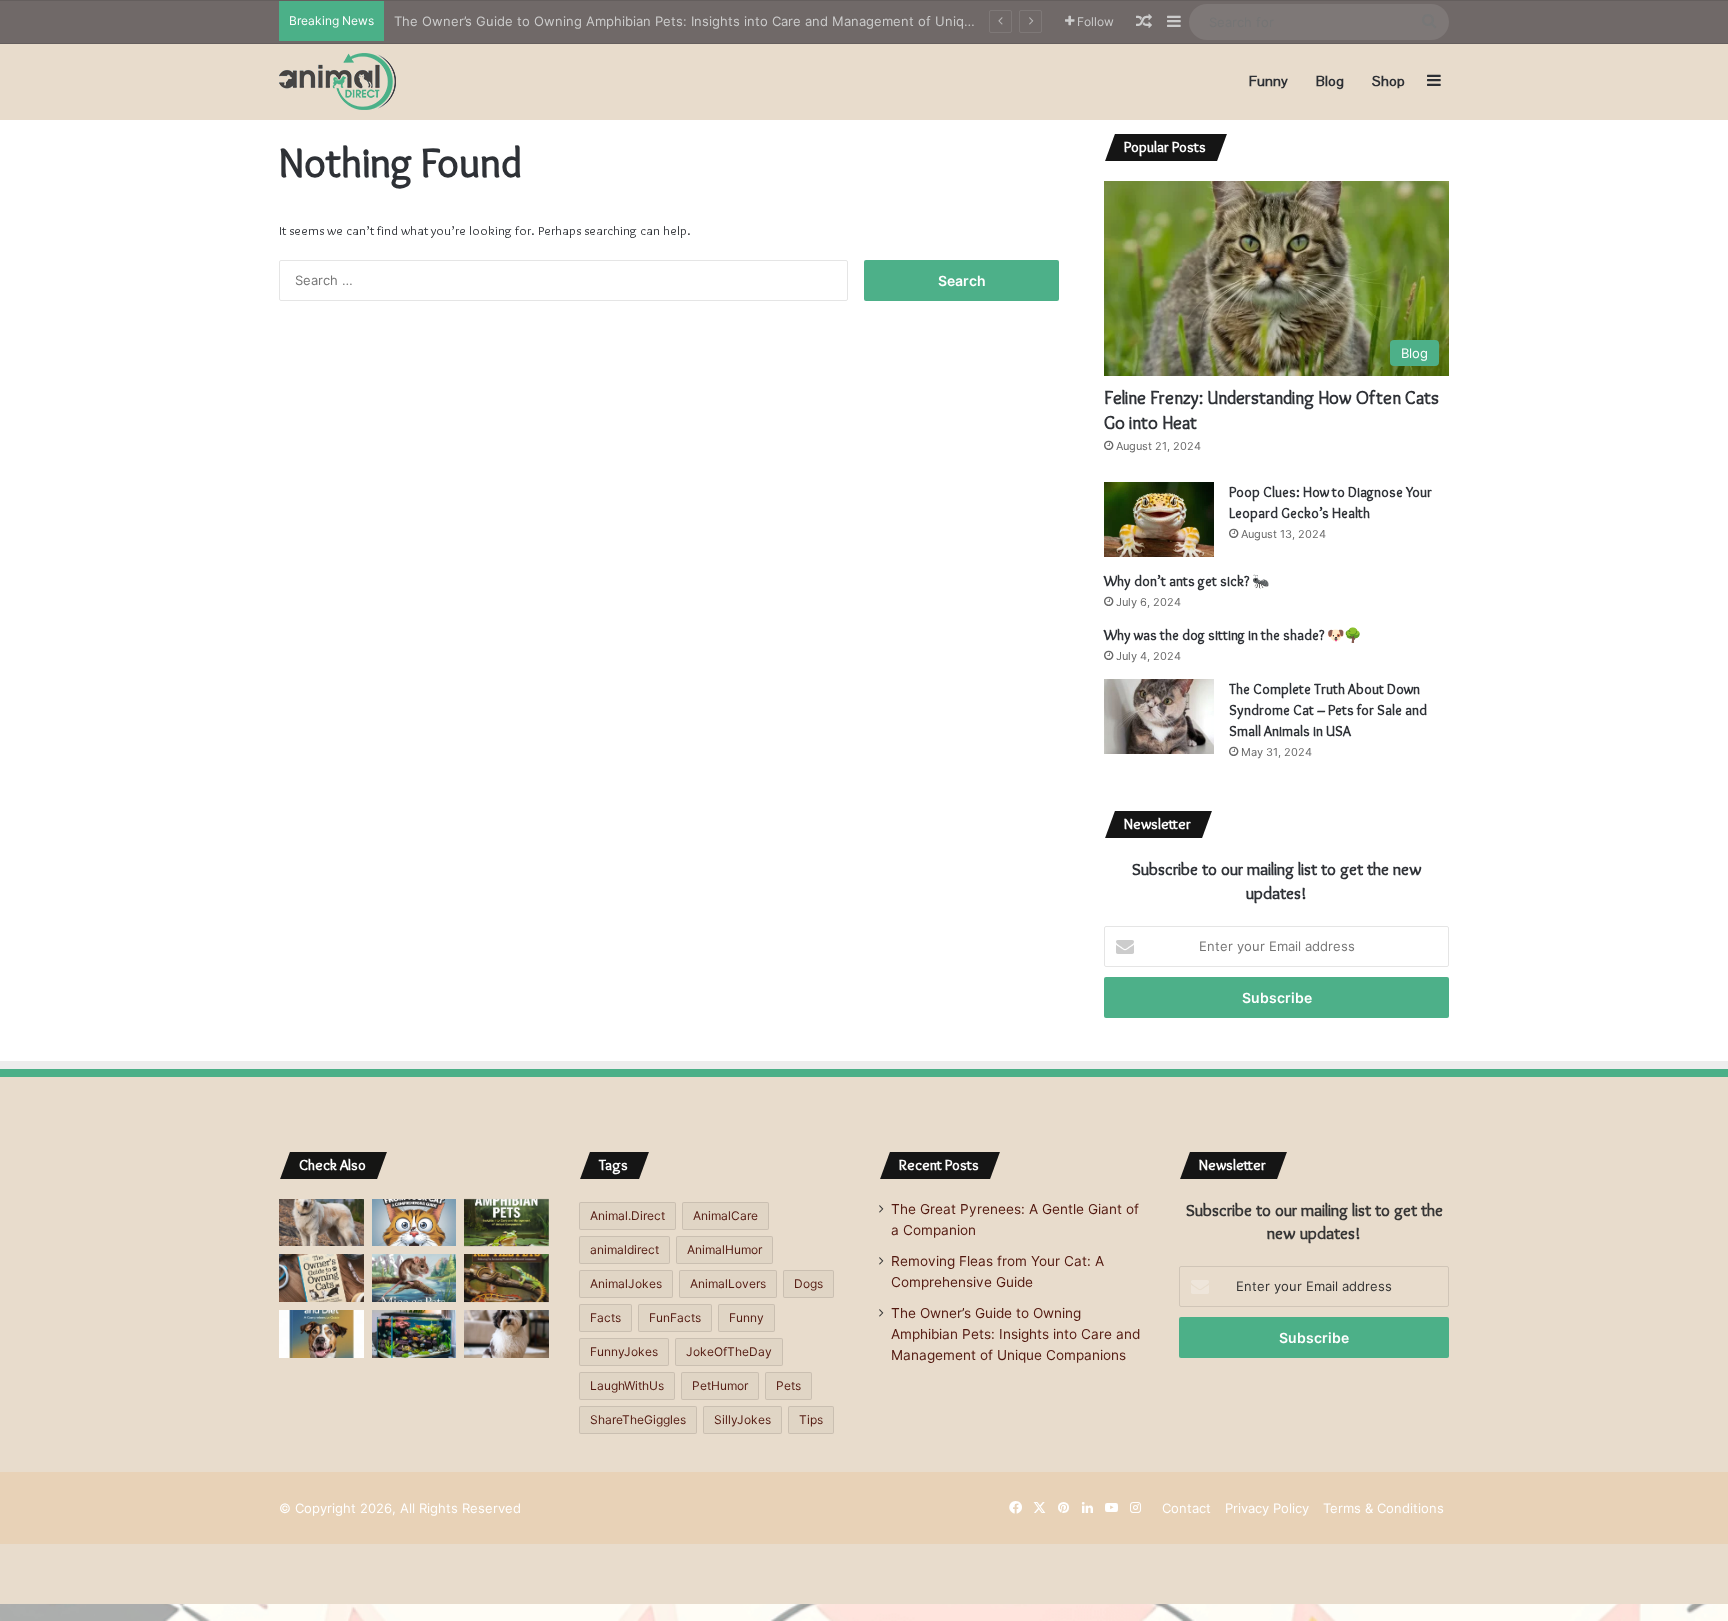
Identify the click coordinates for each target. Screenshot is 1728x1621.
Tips (811, 1419)
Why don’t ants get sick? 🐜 (1186, 581)
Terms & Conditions (1383, 1508)
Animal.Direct (627, 1215)
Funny (1268, 81)
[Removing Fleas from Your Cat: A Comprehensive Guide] (414, 1223)
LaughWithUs (627, 1385)
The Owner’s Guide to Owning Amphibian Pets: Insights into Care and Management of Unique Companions (727, 21)
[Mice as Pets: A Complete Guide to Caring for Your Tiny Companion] (414, 1278)
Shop (1388, 81)
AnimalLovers (728, 1283)
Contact (1186, 1508)
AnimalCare (725, 1215)
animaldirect (624, 1249)
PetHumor (720, 1385)
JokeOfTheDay (729, 1351)
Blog (1330, 81)
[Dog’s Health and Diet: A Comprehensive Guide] (321, 1334)
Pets (788, 1385)
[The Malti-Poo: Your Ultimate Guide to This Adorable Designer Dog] (506, 1334)
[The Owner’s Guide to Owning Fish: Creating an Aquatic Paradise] (414, 1334)
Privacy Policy (1267, 1508)
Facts (605, 1317)
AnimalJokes (626, 1283)
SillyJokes (742, 1419)
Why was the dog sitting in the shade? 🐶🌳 (1232, 635)
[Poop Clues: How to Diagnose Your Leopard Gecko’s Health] (1159, 519)
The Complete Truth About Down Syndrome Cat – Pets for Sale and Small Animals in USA (1328, 710)
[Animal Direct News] (337, 81)
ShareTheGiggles (638, 1419)
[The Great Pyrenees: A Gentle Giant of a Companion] (321, 1223)
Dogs (808, 1283)
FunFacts (675, 1317)
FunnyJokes (624, 1351)
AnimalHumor (724, 1249)
